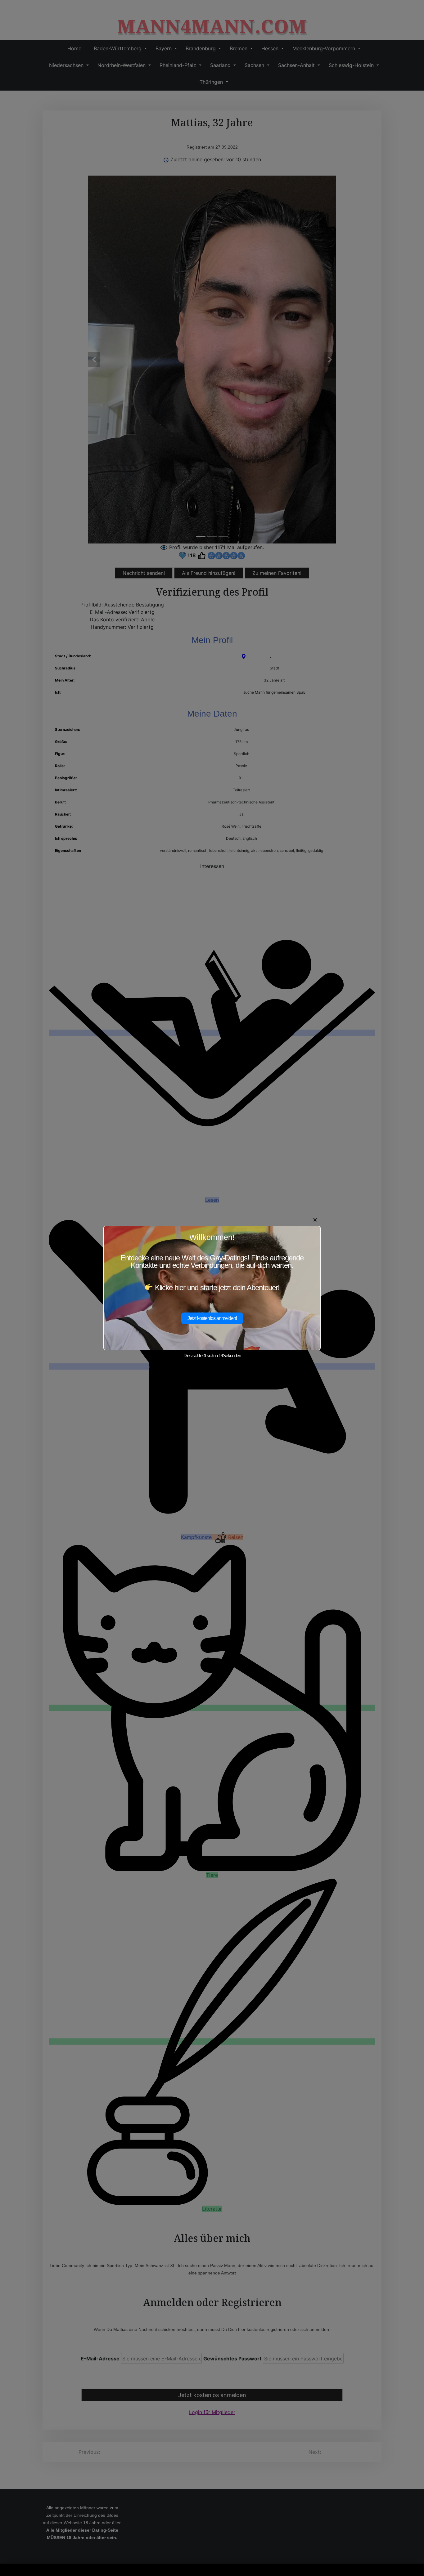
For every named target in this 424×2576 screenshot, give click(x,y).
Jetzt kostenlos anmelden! (212, 1318)
